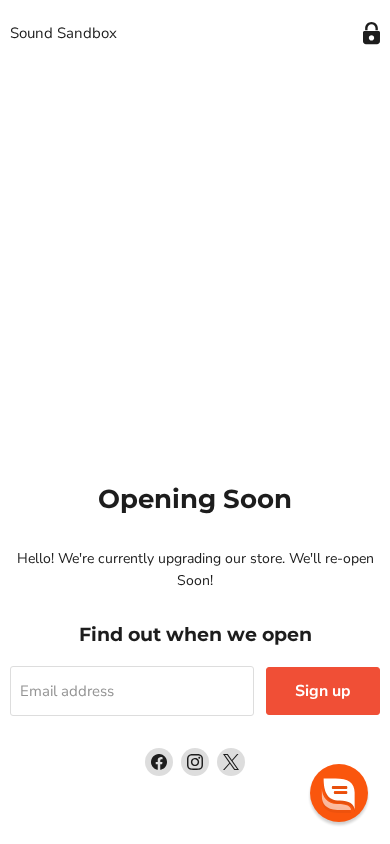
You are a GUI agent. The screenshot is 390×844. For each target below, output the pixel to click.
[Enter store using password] (371, 33)
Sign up (323, 691)
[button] (339, 793)
